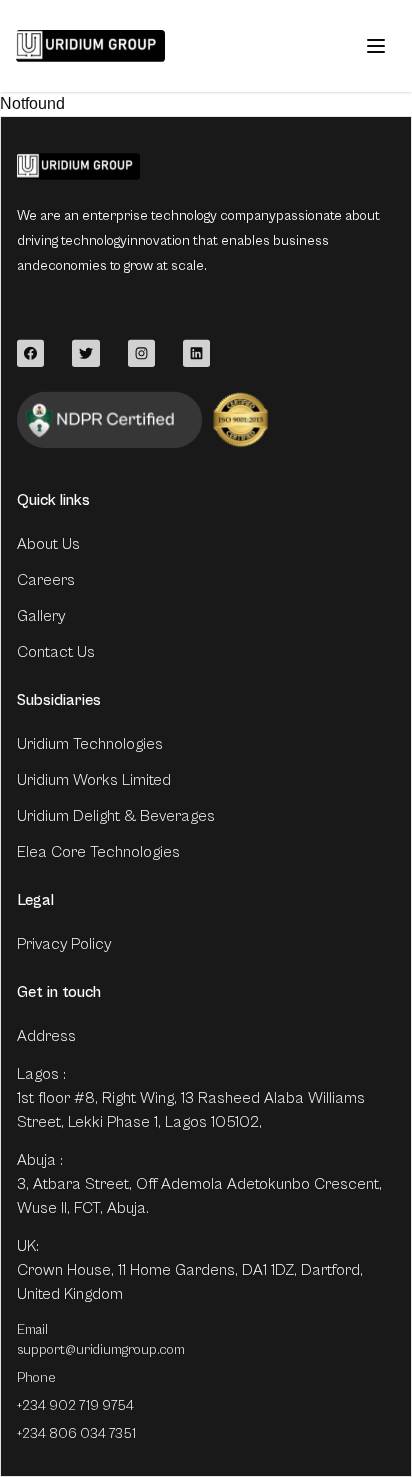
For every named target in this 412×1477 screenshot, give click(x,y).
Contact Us (56, 652)
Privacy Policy (64, 944)
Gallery (41, 616)
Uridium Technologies (90, 744)
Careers (46, 580)
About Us (48, 544)
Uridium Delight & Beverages (116, 816)
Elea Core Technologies (98, 852)
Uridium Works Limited (94, 780)
